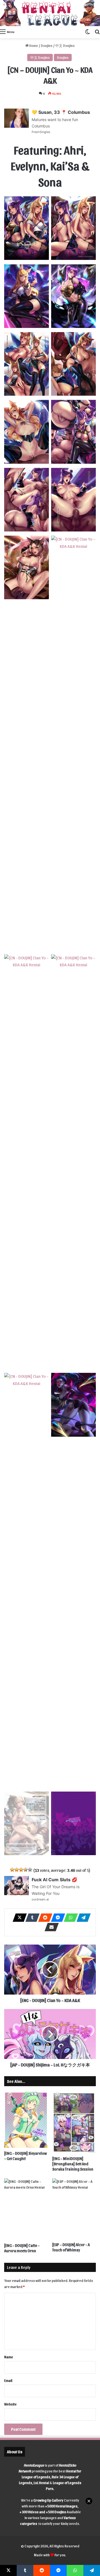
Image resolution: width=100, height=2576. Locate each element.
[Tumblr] (31, 1918)
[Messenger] (56, 1918)
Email (8, 2380)
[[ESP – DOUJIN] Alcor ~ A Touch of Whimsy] (74, 2209)
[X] (18, 1918)
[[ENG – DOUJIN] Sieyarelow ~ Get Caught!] (26, 2120)
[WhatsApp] (69, 1918)
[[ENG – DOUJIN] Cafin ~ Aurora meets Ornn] (26, 2209)
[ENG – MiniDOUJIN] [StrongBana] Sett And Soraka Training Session (73, 2164)
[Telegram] (82, 1918)
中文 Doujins (65, 45)
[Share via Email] (50, 1927)
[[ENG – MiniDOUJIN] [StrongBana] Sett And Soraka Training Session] (74, 2123)
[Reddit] (44, 1918)
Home (33, 45)
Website (10, 2404)
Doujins (47, 45)
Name (9, 2357)
